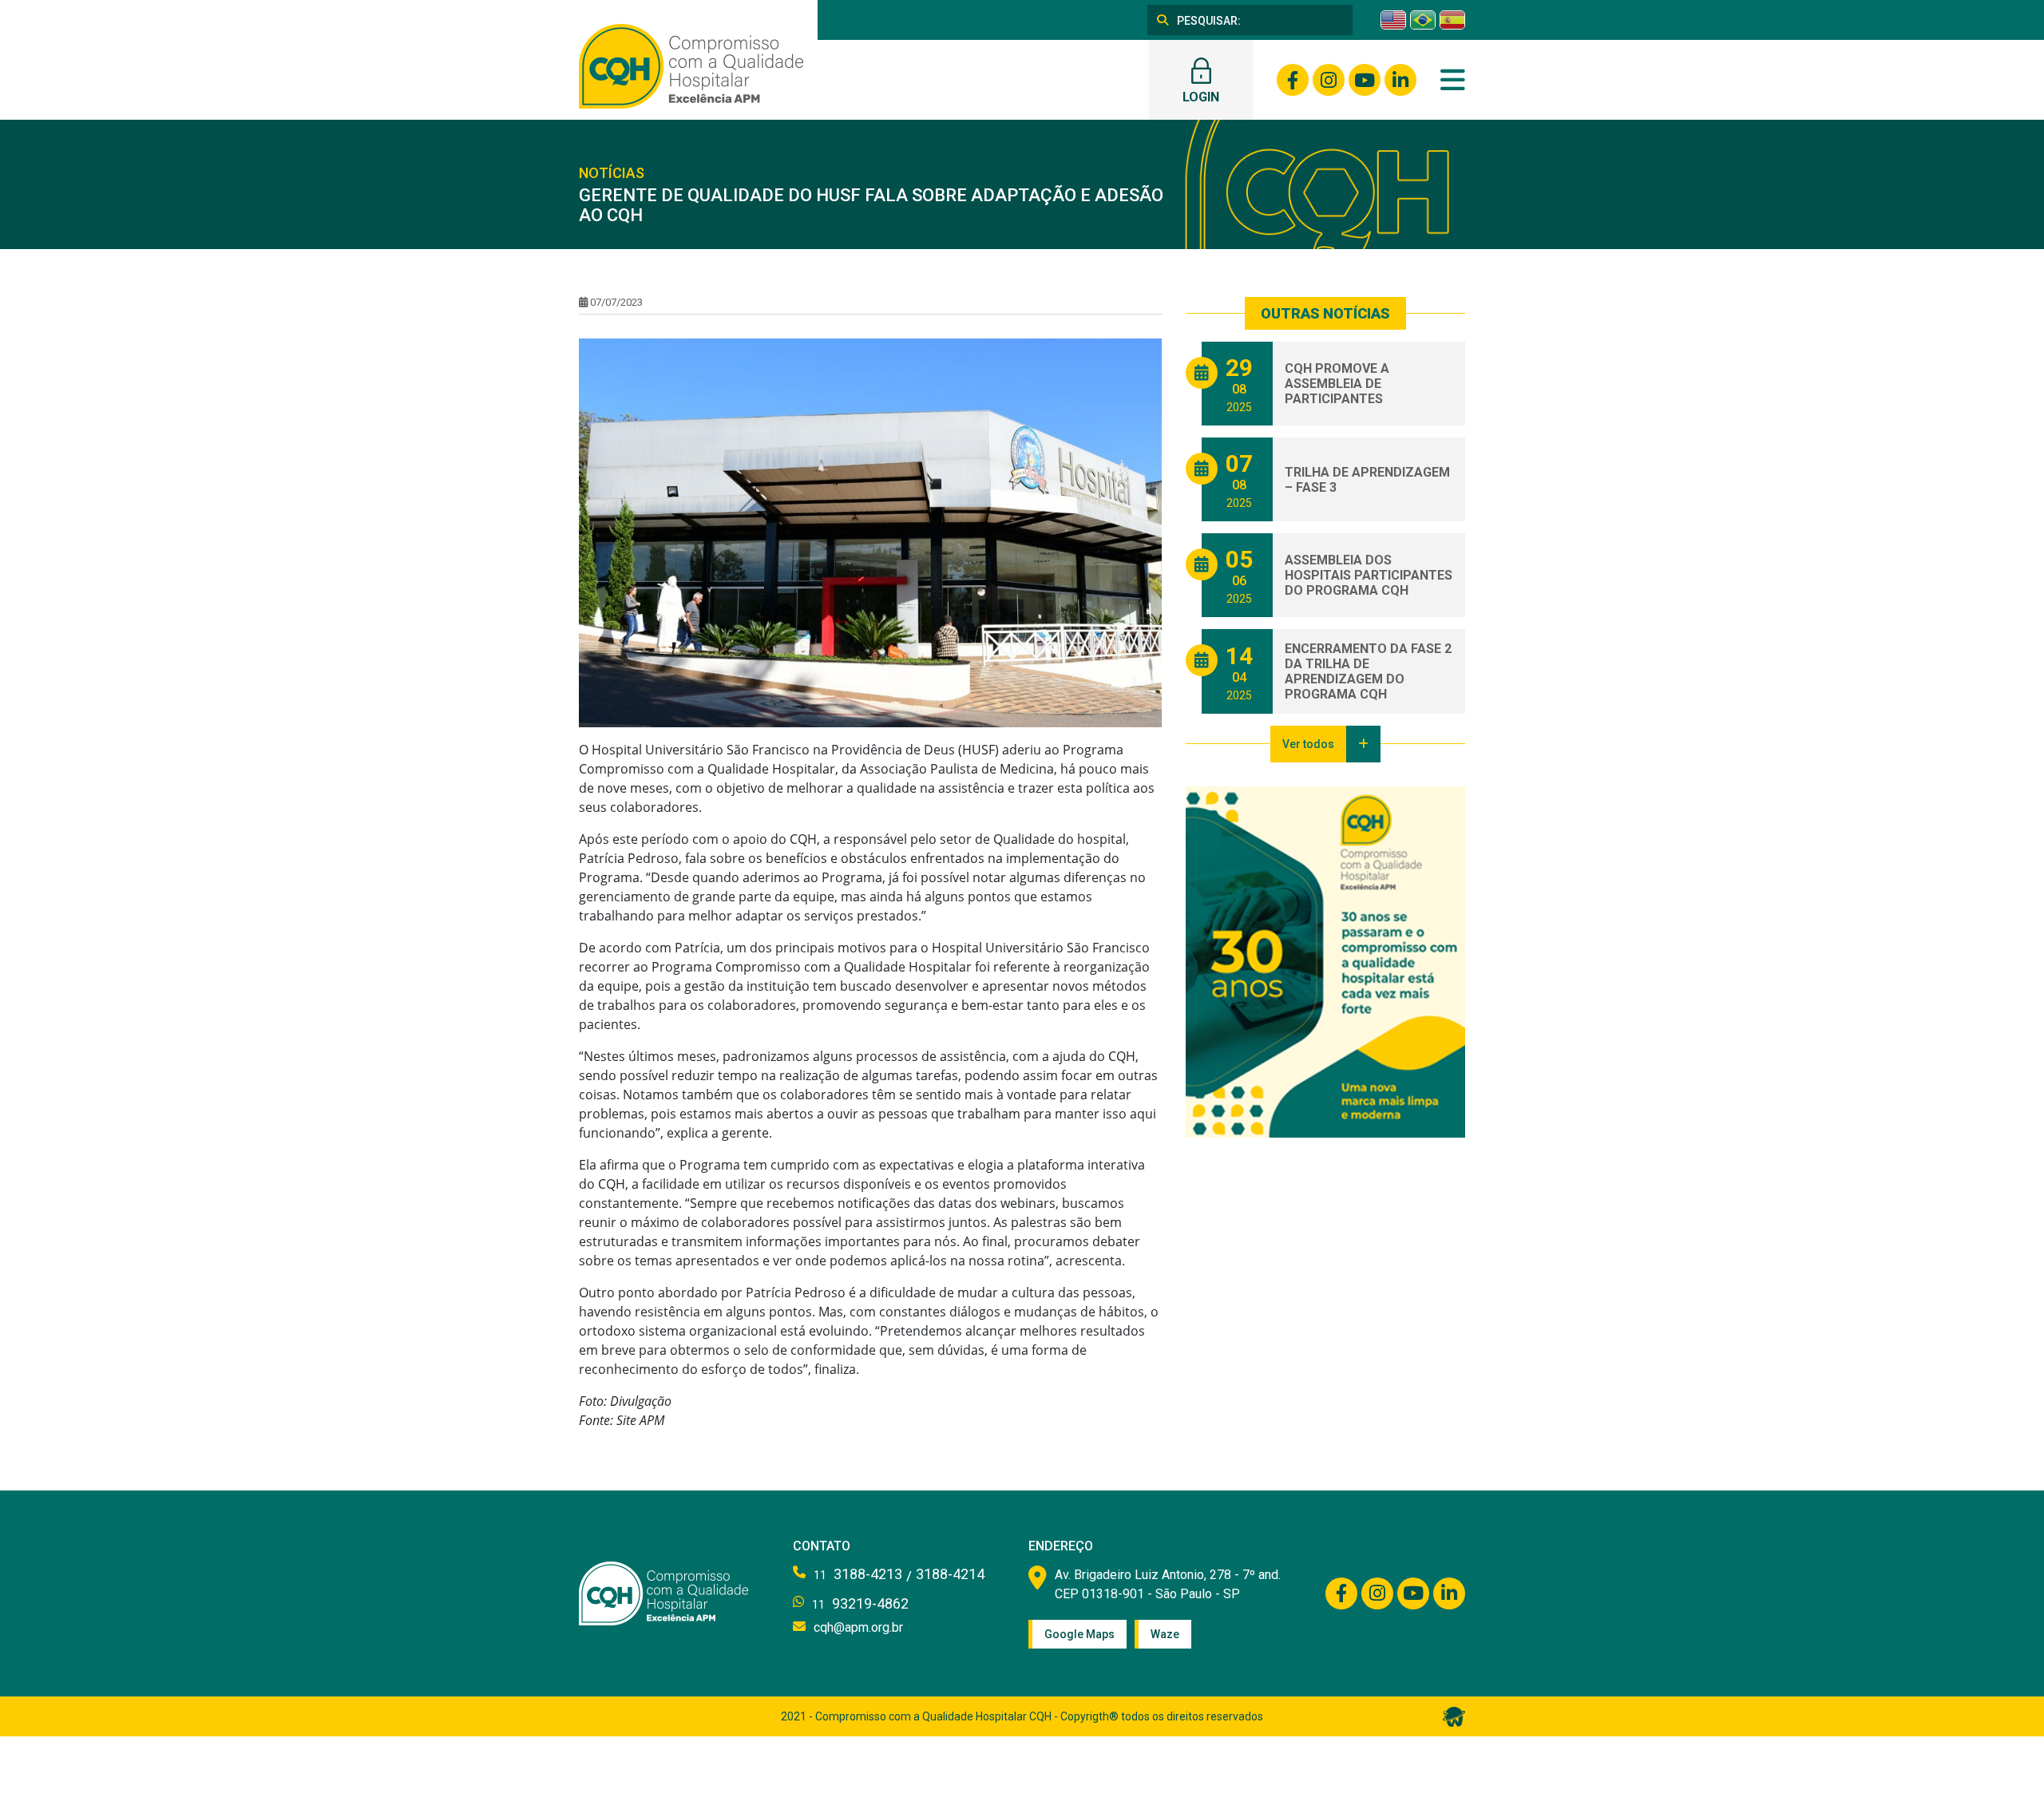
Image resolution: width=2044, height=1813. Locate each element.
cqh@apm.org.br (858, 1627)
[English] (1393, 20)
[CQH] (691, 65)
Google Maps (1079, 1634)
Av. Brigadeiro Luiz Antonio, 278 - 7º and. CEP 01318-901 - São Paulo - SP (1168, 1584)
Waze (1165, 1634)
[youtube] (1365, 80)
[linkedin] (1400, 80)
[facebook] (1293, 80)
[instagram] (1329, 80)
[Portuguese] (1423, 20)
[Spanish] (1452, 20)
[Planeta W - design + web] (1454, 1716)
